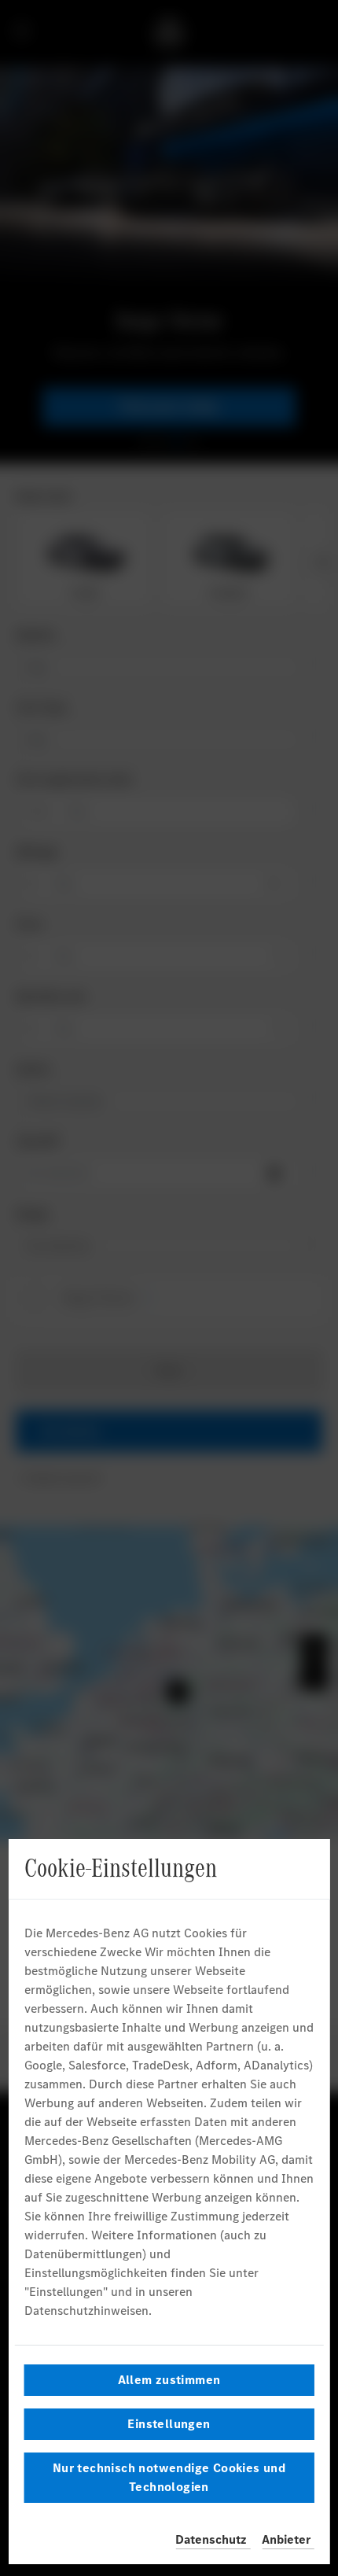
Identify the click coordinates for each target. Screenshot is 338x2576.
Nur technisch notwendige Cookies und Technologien (169, 2477)
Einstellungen (169, 2424)
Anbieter (286, 2539)
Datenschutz (211, 2539)
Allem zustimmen (169, 2380)
